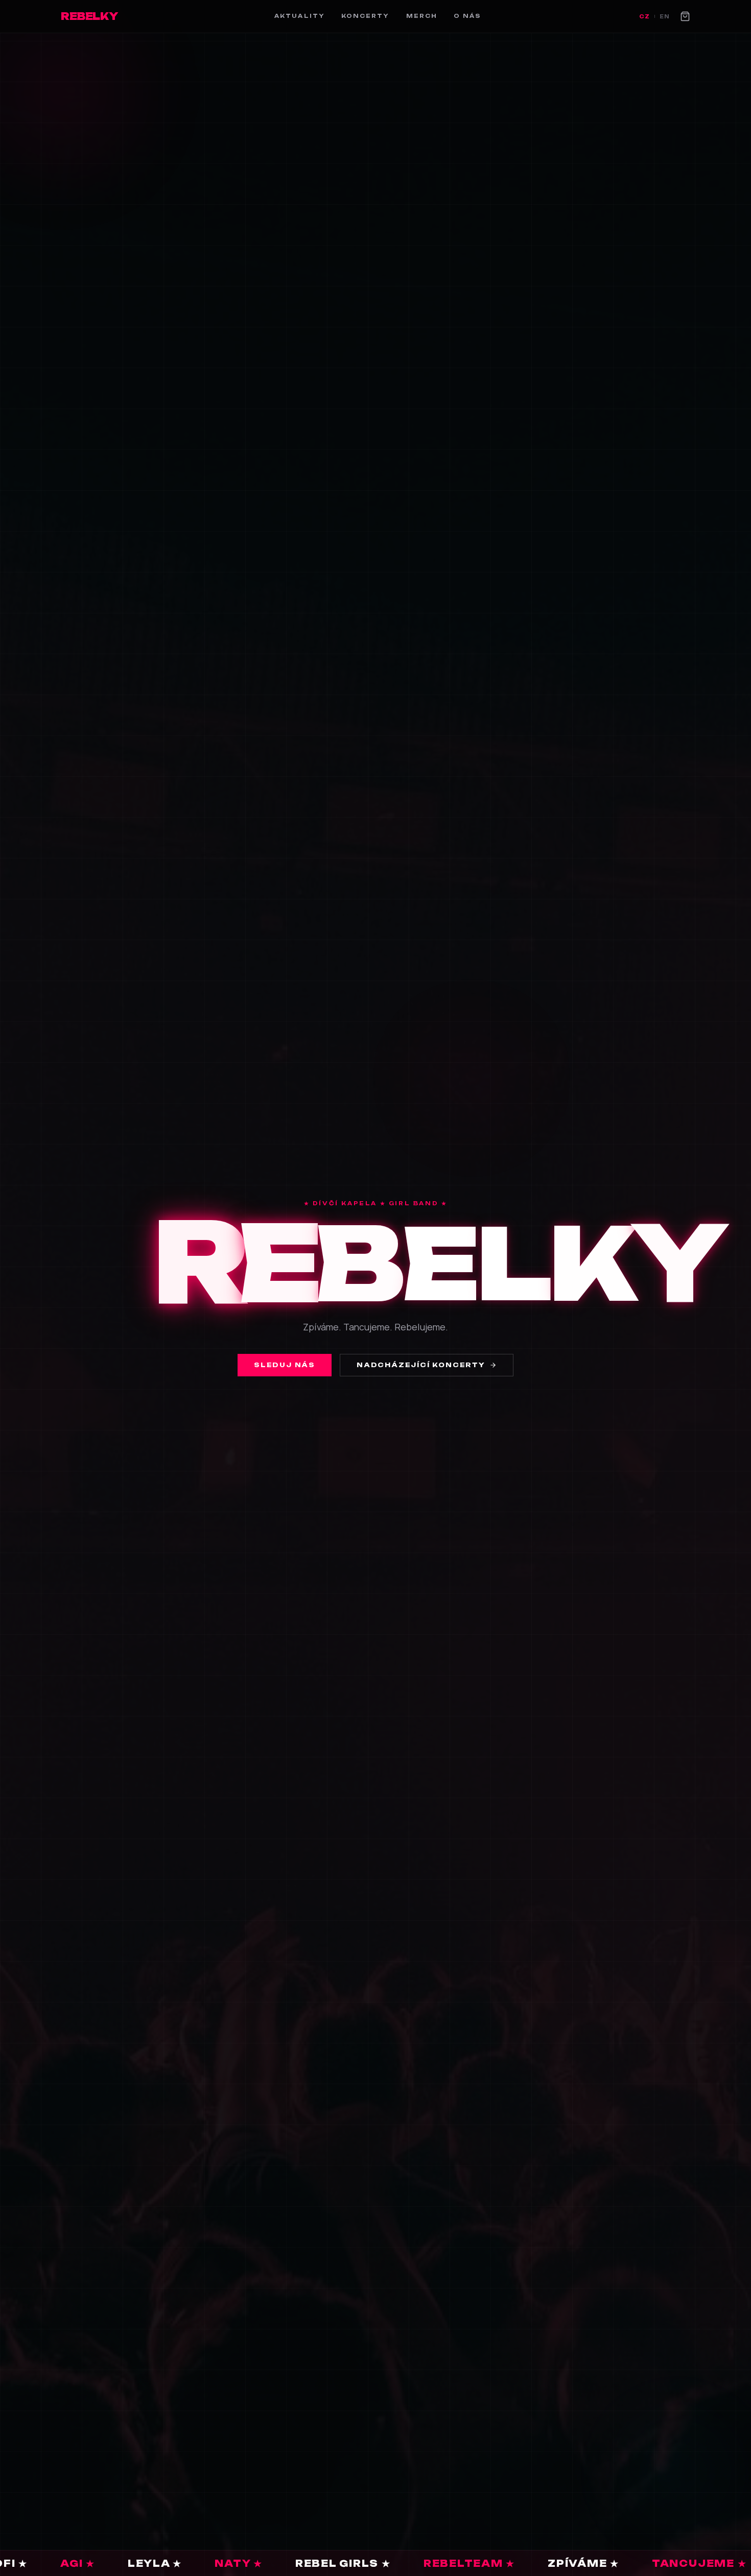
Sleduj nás (285, 1365)
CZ (644, 16)
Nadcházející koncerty (421, 1365)
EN (665, 16)
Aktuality (300, 16)
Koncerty (366, 16)
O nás (467, 16)
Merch (422, 16)
